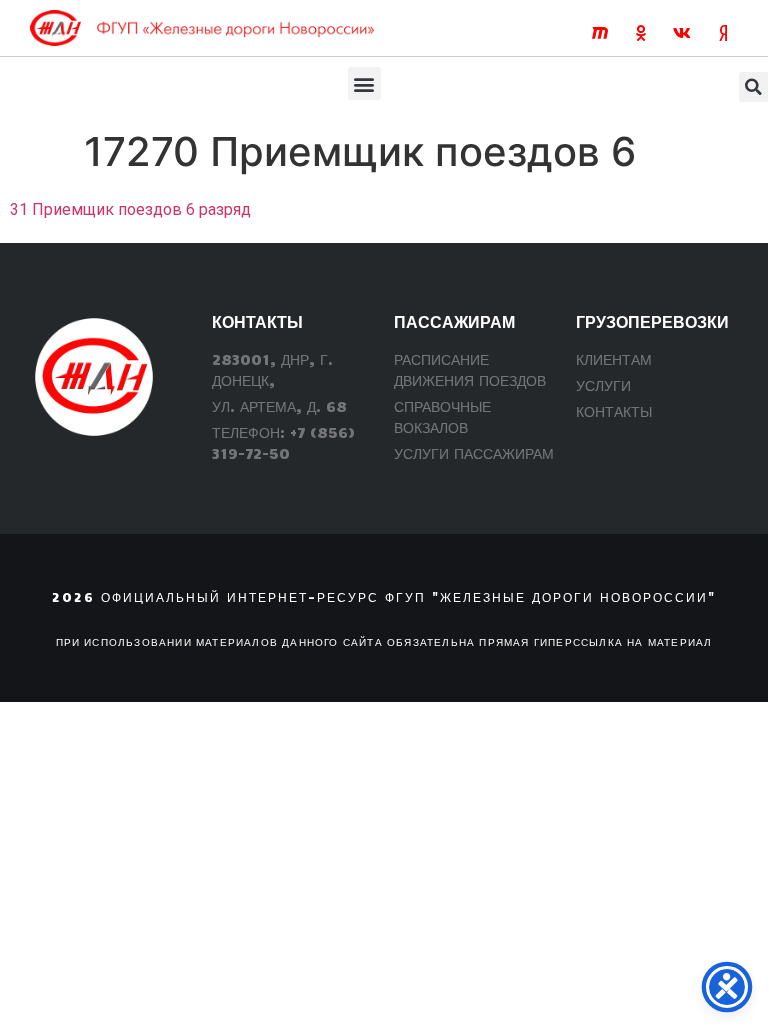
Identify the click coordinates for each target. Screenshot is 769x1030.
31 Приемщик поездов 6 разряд (130, 209)
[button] (364, 83)
